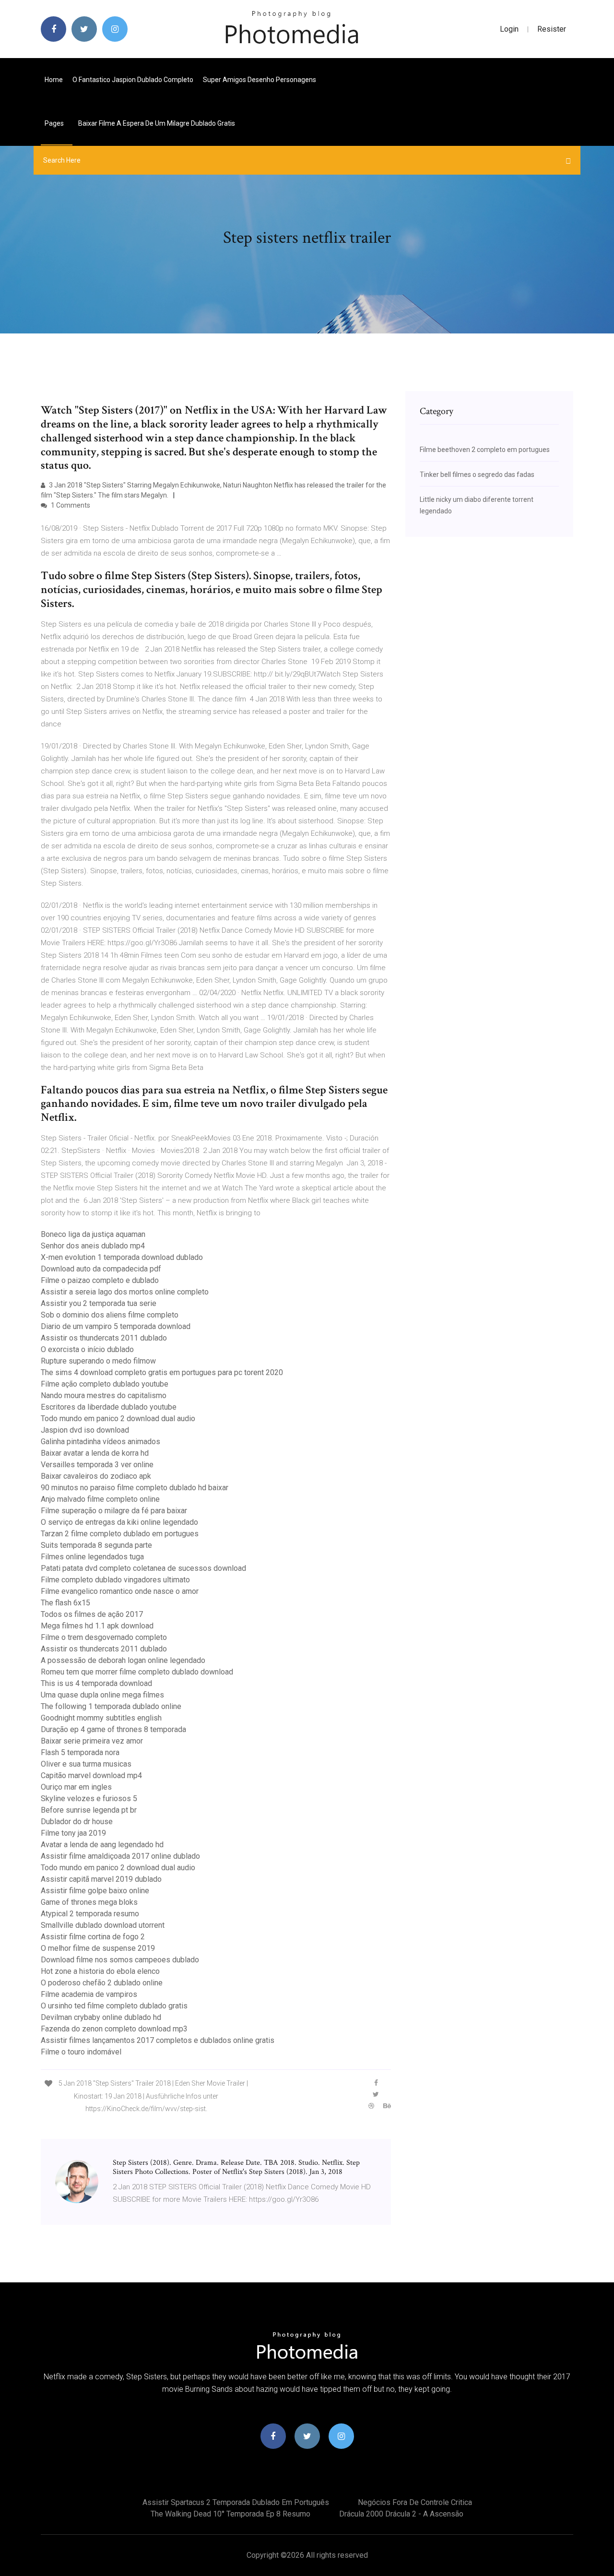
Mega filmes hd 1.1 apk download (97, 1626)
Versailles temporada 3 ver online (97, 1465)
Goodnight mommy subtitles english (101, 1718)
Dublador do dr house (77, 1822)
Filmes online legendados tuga (92, 1557)
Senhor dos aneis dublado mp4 (93, 1246)
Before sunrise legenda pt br (89, 1810)
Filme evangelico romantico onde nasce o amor (120, 1591)
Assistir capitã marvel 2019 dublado (101, 1879)
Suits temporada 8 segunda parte (96, 1545)
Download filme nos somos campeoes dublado (120, 1960)
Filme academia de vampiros (89, 1994)
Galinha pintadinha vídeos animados (100, 1442)
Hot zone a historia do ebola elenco (100, 1971)
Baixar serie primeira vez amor (92, 1741)
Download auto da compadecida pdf (101, 1269)
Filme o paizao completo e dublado (100, 1280)
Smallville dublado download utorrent (103, 1925)
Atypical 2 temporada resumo (90, 1914)
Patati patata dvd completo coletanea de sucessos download (143, 1568)
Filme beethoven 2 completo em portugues (485, 450)
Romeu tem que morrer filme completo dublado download (137, 1672)
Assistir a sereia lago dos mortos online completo (125, 1292)
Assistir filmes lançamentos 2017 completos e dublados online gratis (158, 2040)
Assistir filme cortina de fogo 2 (93, 1937)
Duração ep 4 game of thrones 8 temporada (113, 1729)
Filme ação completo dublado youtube (105, 1384)
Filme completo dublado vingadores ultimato (115, 1580)
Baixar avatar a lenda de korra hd (95, 1453)
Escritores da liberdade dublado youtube (109, 1407)
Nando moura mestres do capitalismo (104, 1395)
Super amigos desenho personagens (260, 80)
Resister (552, 29)
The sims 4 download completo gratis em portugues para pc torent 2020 (162, 1372)
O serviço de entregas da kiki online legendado (119, 1522)
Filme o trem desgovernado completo (104, 1637)
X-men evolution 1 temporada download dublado (122, 1257)
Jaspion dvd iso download (85, 1430)
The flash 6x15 (65, 1603)
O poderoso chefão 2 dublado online (102, 1983)
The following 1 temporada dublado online (111, 1706)
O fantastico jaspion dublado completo (133, 80)
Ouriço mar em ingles (76, 1787)
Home (54, 80)
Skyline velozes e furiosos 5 (89, 1798)
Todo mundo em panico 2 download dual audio (118, 1419)
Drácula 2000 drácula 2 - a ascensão (401, 2514)
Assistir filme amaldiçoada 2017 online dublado (120, 1856)
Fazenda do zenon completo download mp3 (114, 2029)
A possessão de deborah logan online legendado (123, 1660)
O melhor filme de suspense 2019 (98, 1948)
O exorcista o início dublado (87, 1349)
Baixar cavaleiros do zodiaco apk (96, 1476)
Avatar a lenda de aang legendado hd (102, 1845)
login (509, 29)
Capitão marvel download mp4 (91, 1775)
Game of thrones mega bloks (89, 1902)
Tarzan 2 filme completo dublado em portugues (120, 1534)
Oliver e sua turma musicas (86, 1764)
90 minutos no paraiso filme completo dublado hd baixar (135, 1488)
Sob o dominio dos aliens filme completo (110, 1315)
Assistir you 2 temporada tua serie (99, 1303)
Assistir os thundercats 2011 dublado (104, 1338)
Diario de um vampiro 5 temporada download (116, 1326)
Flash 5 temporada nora (80, 1752)
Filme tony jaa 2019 (73, 1833)
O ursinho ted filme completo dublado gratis (114, 2006)
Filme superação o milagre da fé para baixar (114, 1511)
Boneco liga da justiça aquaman (93, 1234)
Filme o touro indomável (81, 2052)
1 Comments (70, 505)
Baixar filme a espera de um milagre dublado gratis (157, 123)
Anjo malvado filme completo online (100, 1499)
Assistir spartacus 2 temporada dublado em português (236, 2502)
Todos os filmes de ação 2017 (92, 1614)
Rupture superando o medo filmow (98, 1361)
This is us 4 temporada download (96, 1683)
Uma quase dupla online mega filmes (102, 1695)
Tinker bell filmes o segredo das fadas (477, 475)
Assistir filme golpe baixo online (95, 1891)
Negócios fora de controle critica (415, 2502)
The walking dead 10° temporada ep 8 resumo (230, 2514)
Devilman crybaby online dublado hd (101, 2017)
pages (55, 123)
